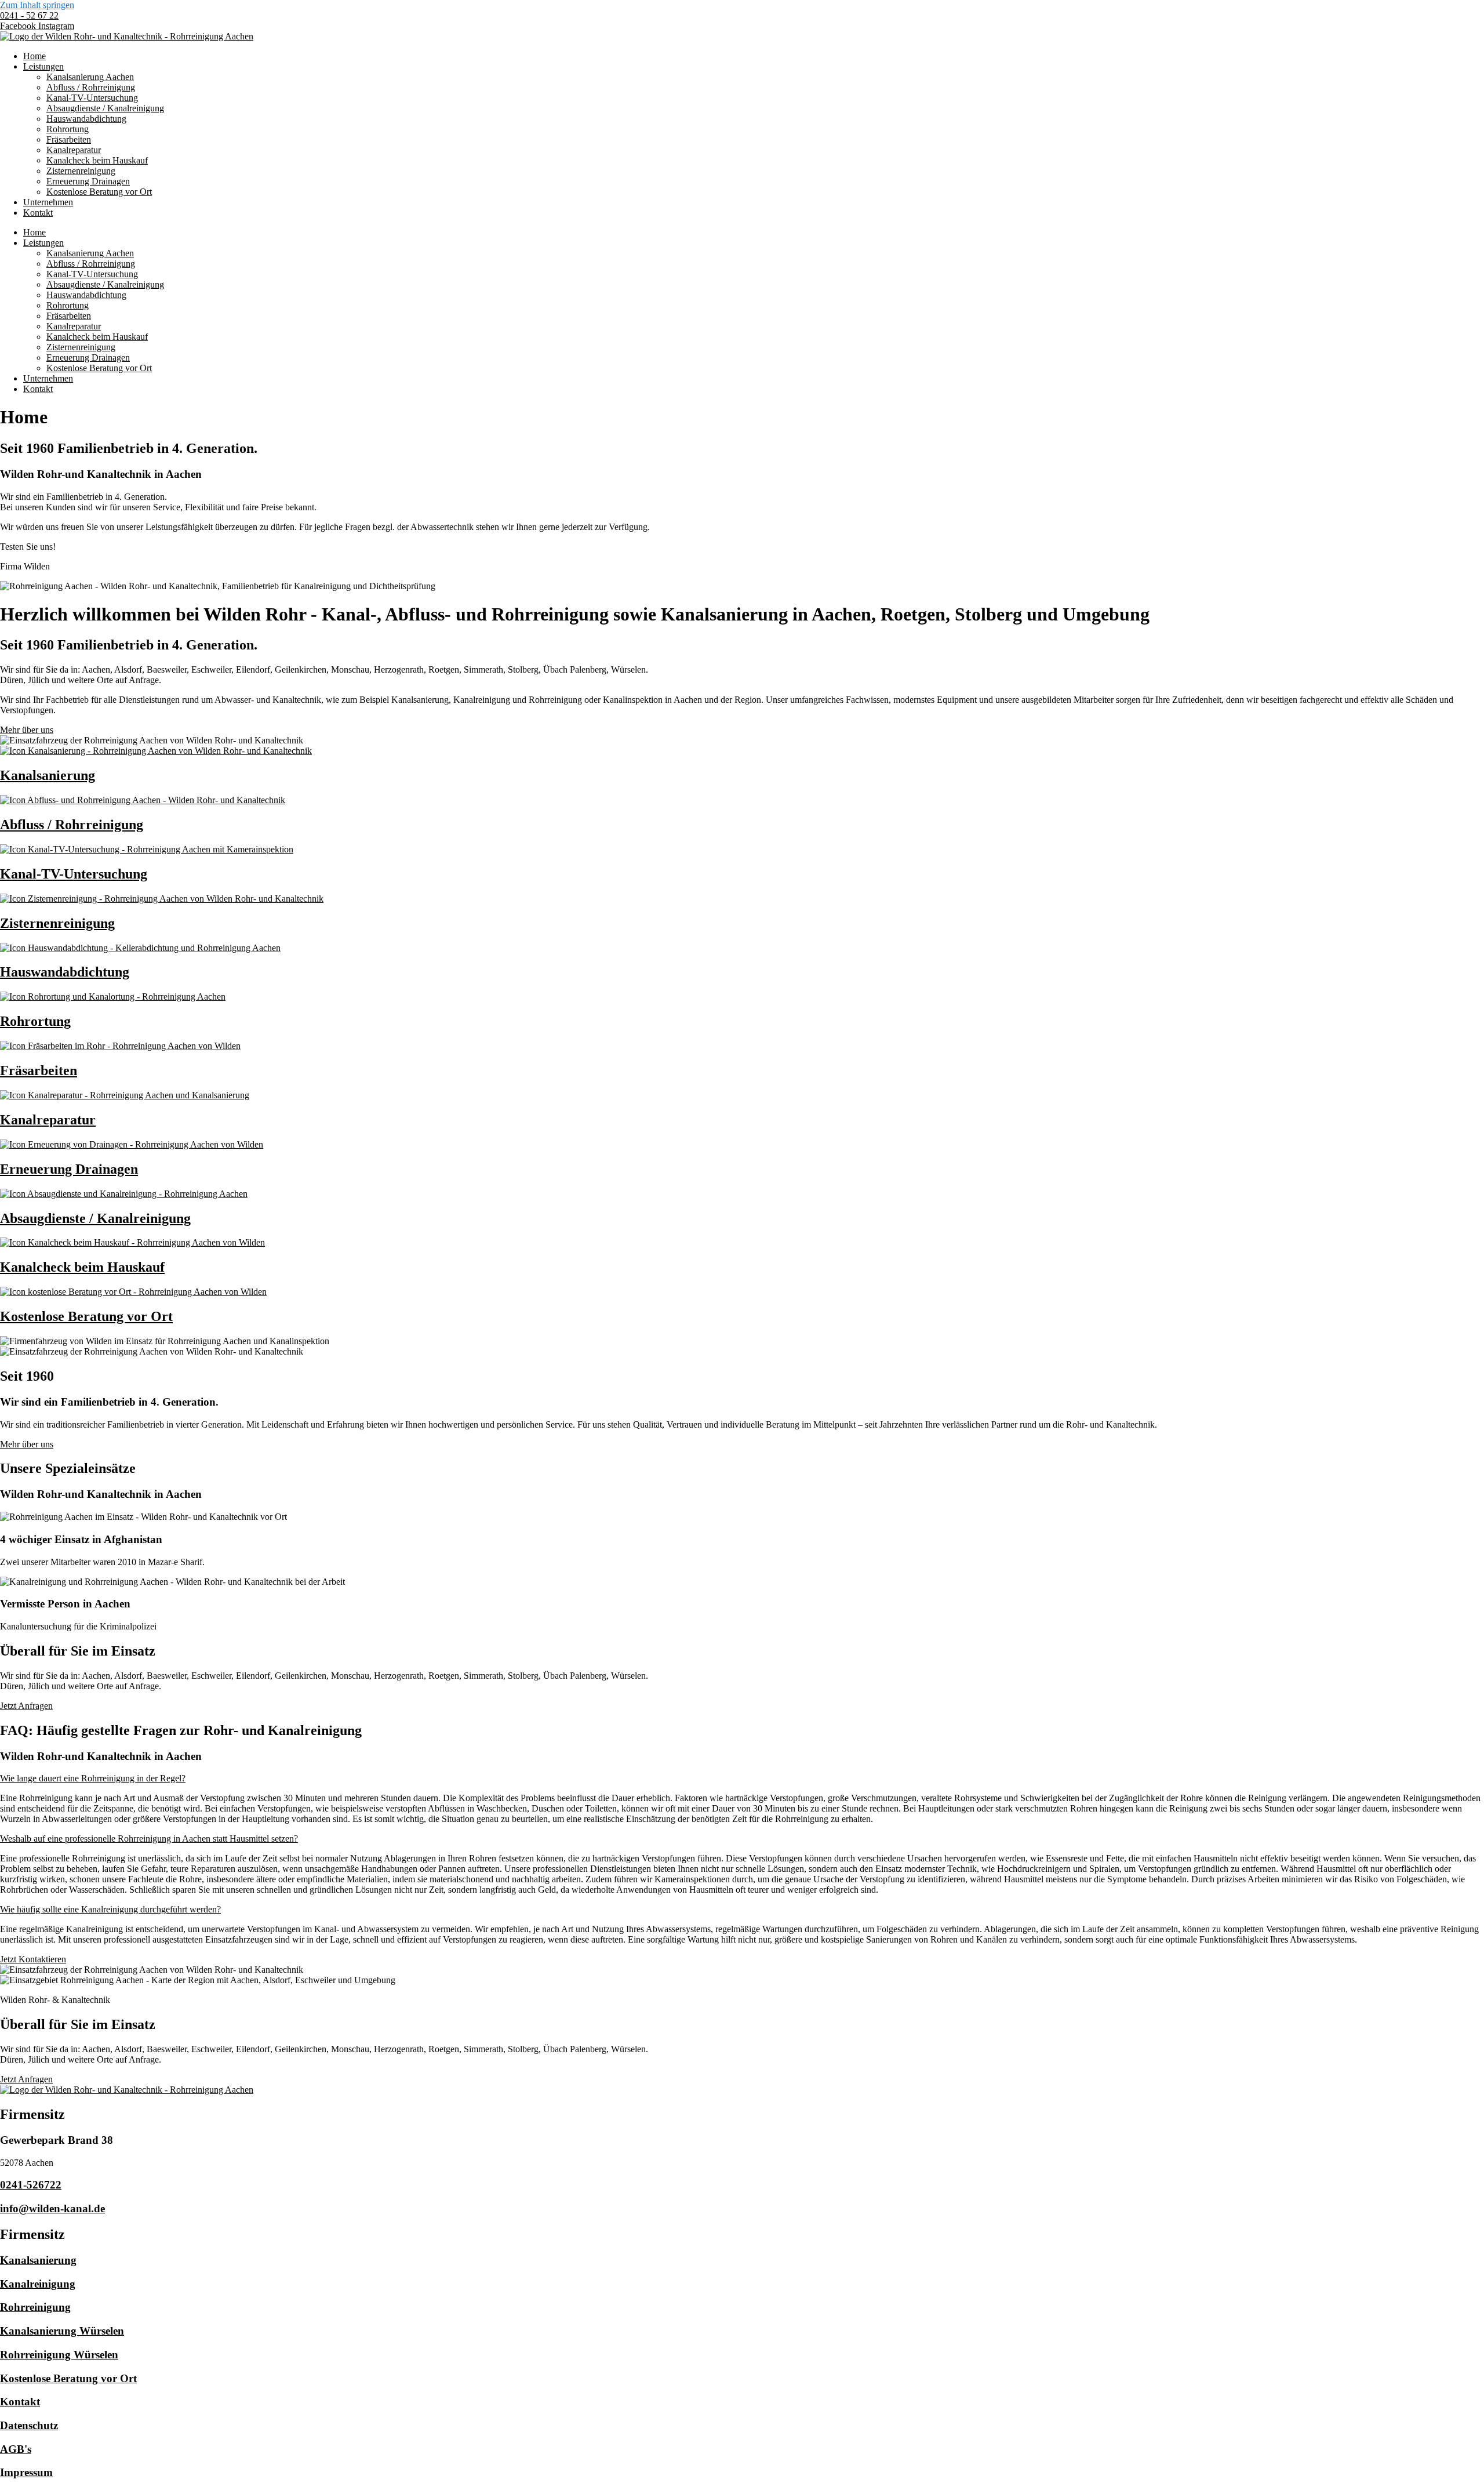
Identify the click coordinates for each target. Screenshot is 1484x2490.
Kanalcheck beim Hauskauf (97, 160)
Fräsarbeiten (69, 139)
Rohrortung (68, 129)
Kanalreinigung (38, 2284)
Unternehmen (48, 202)
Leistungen (43, 66)
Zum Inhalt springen (37, 5)
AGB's (16, 2449)
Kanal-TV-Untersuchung (92, 98)
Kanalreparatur (74, 150)
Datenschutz (29, 2425)
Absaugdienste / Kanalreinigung (105, 108)
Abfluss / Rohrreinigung (91, 87)
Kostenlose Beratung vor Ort (99, 192)
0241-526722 (31, 2185)
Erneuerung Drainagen (88, 181)
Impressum (26, 2472)
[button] (742, 1778)
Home (34, 56)
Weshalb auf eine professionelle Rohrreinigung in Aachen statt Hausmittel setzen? (149, 1839)
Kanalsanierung (38, 2260)
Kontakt (38, 213)
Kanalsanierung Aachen (90, 77)
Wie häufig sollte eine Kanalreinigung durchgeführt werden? (110, 1909)
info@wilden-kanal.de (52, 2208)
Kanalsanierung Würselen (62, 2331)
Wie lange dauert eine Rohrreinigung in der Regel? (93, 1778)
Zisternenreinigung (81, 171)
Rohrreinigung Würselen (59, 2355)
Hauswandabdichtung (86, 119)
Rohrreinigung (35, 2307)
